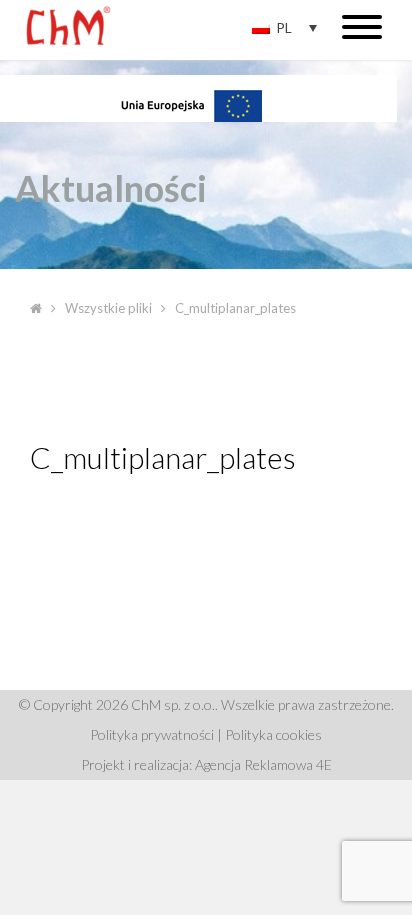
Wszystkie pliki (108, 308)
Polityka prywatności (152, 734)
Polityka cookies (273, 734)
